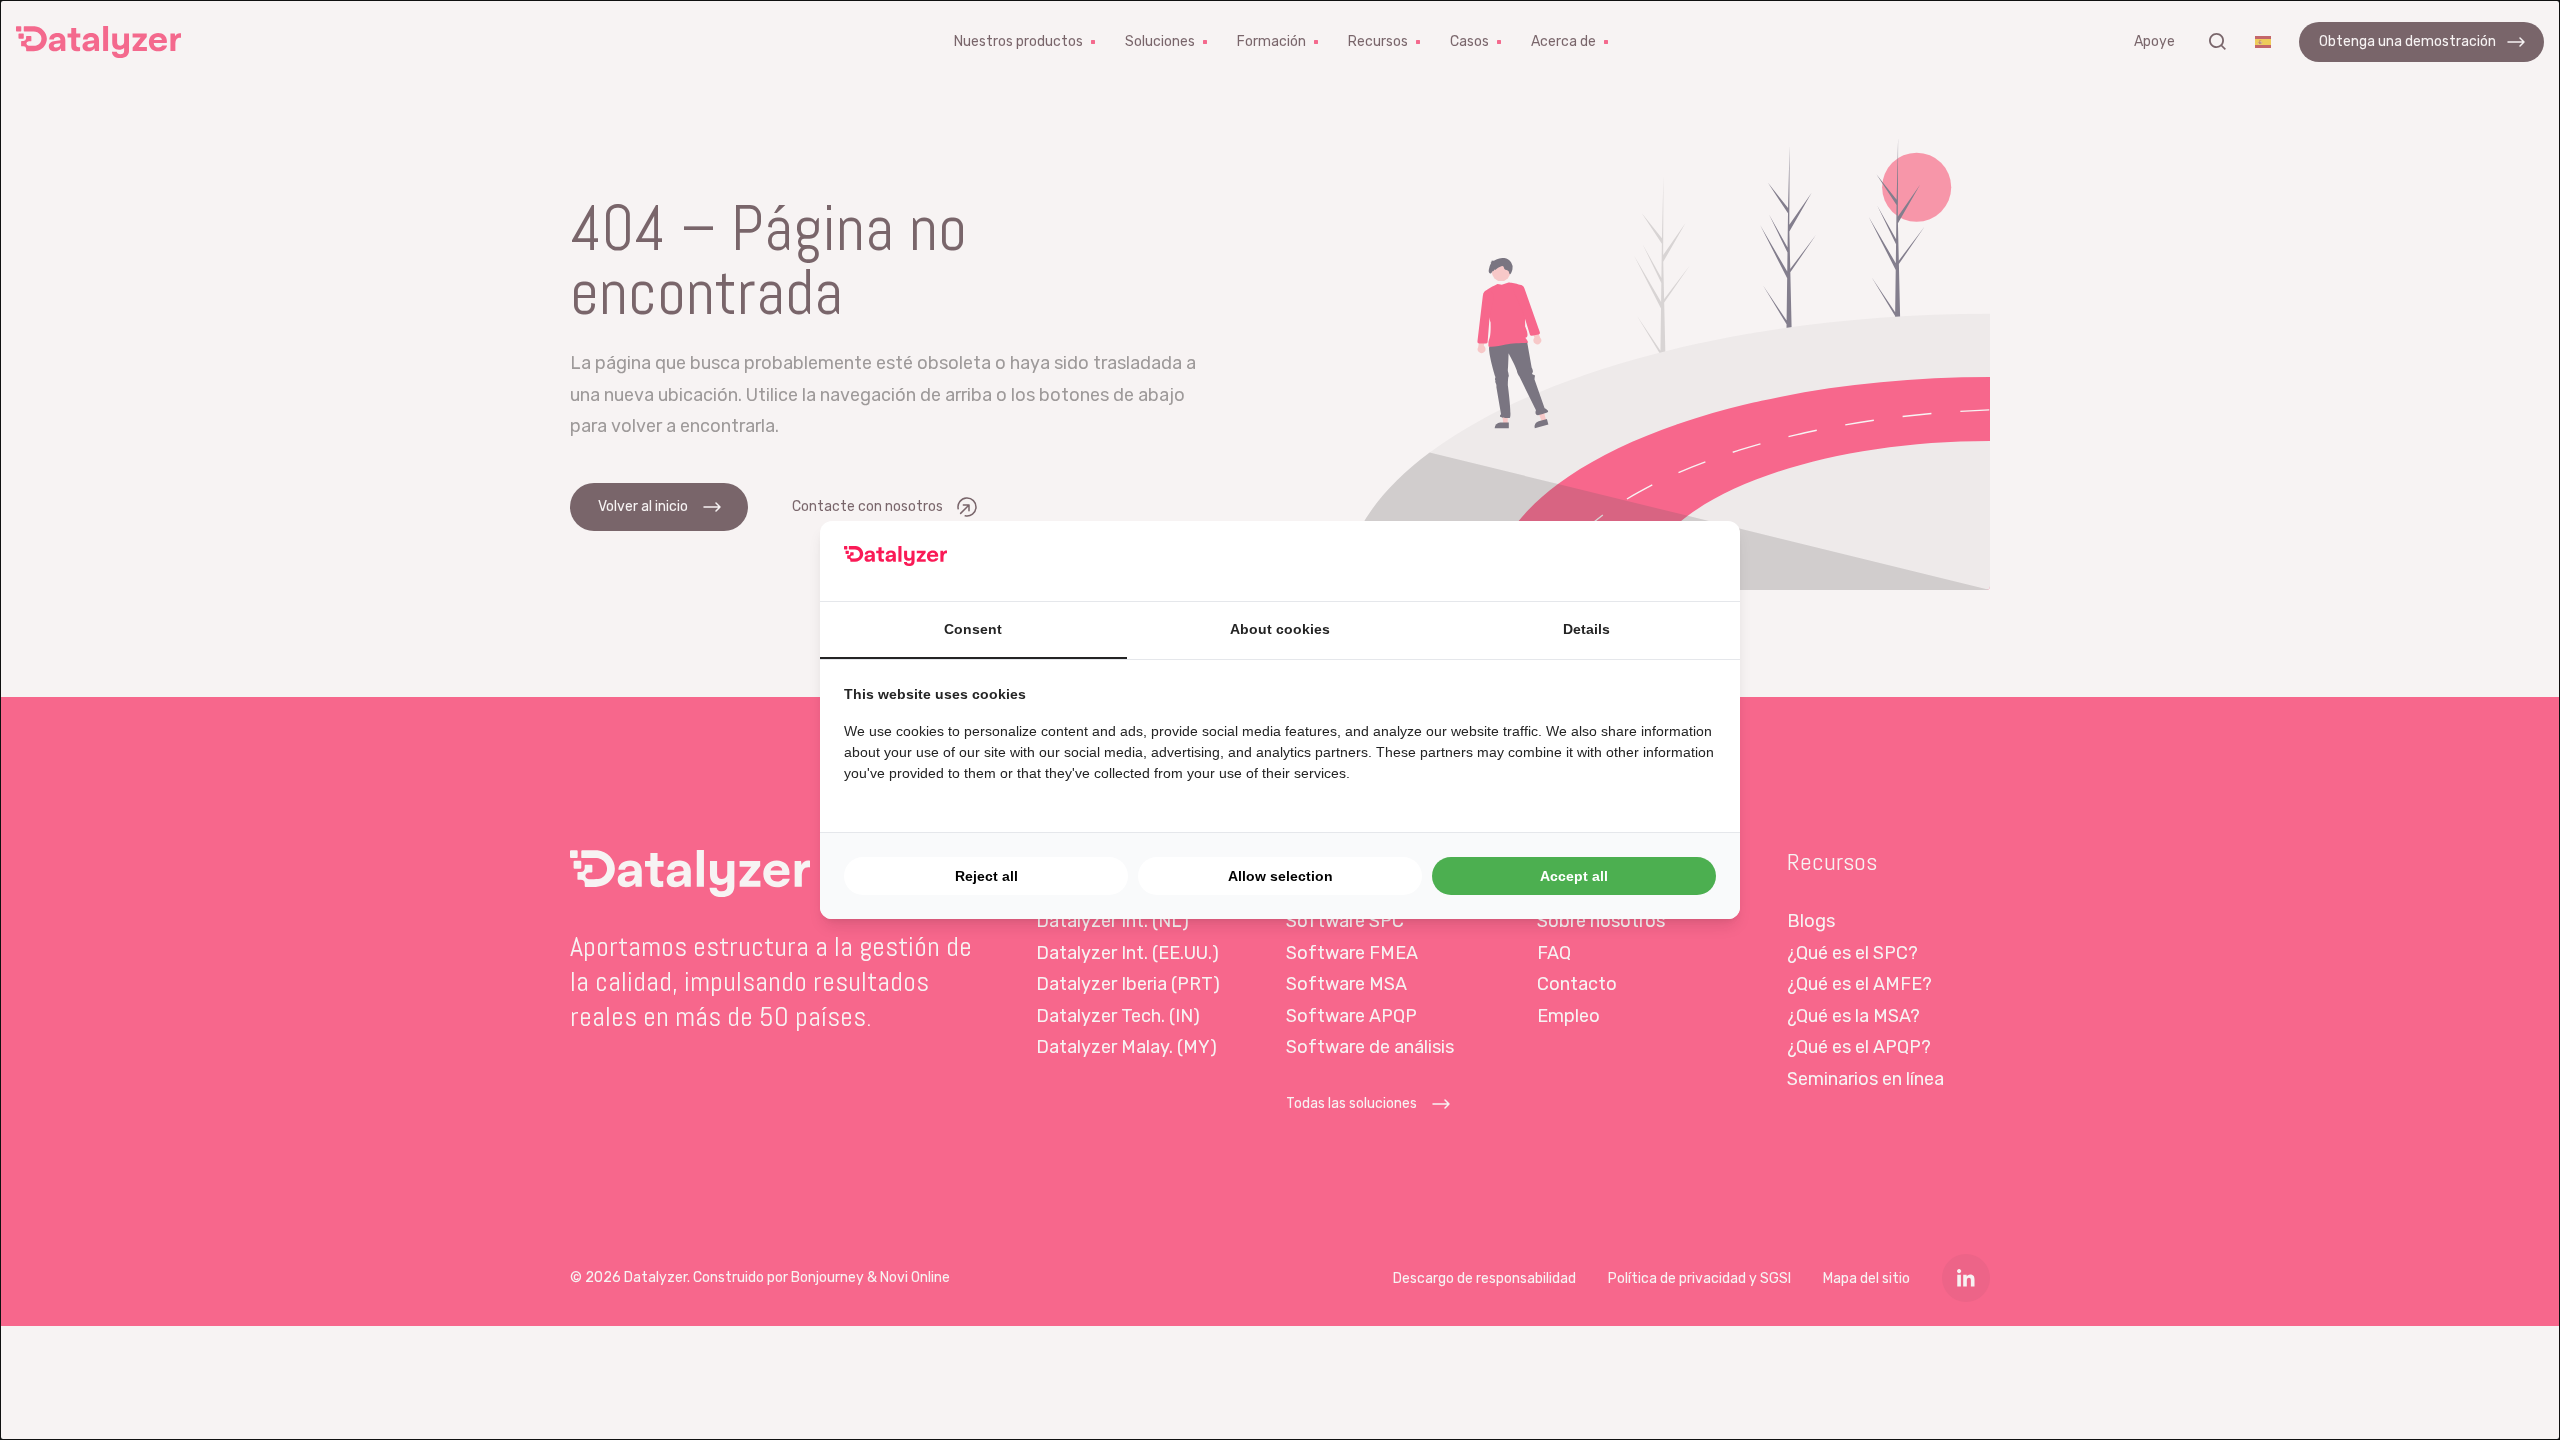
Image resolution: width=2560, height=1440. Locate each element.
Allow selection (1280, 876)
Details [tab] (1586, 629)
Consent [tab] (973, 629)
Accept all (1574, 876)
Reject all (986, 876)
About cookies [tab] (1280, 629)
